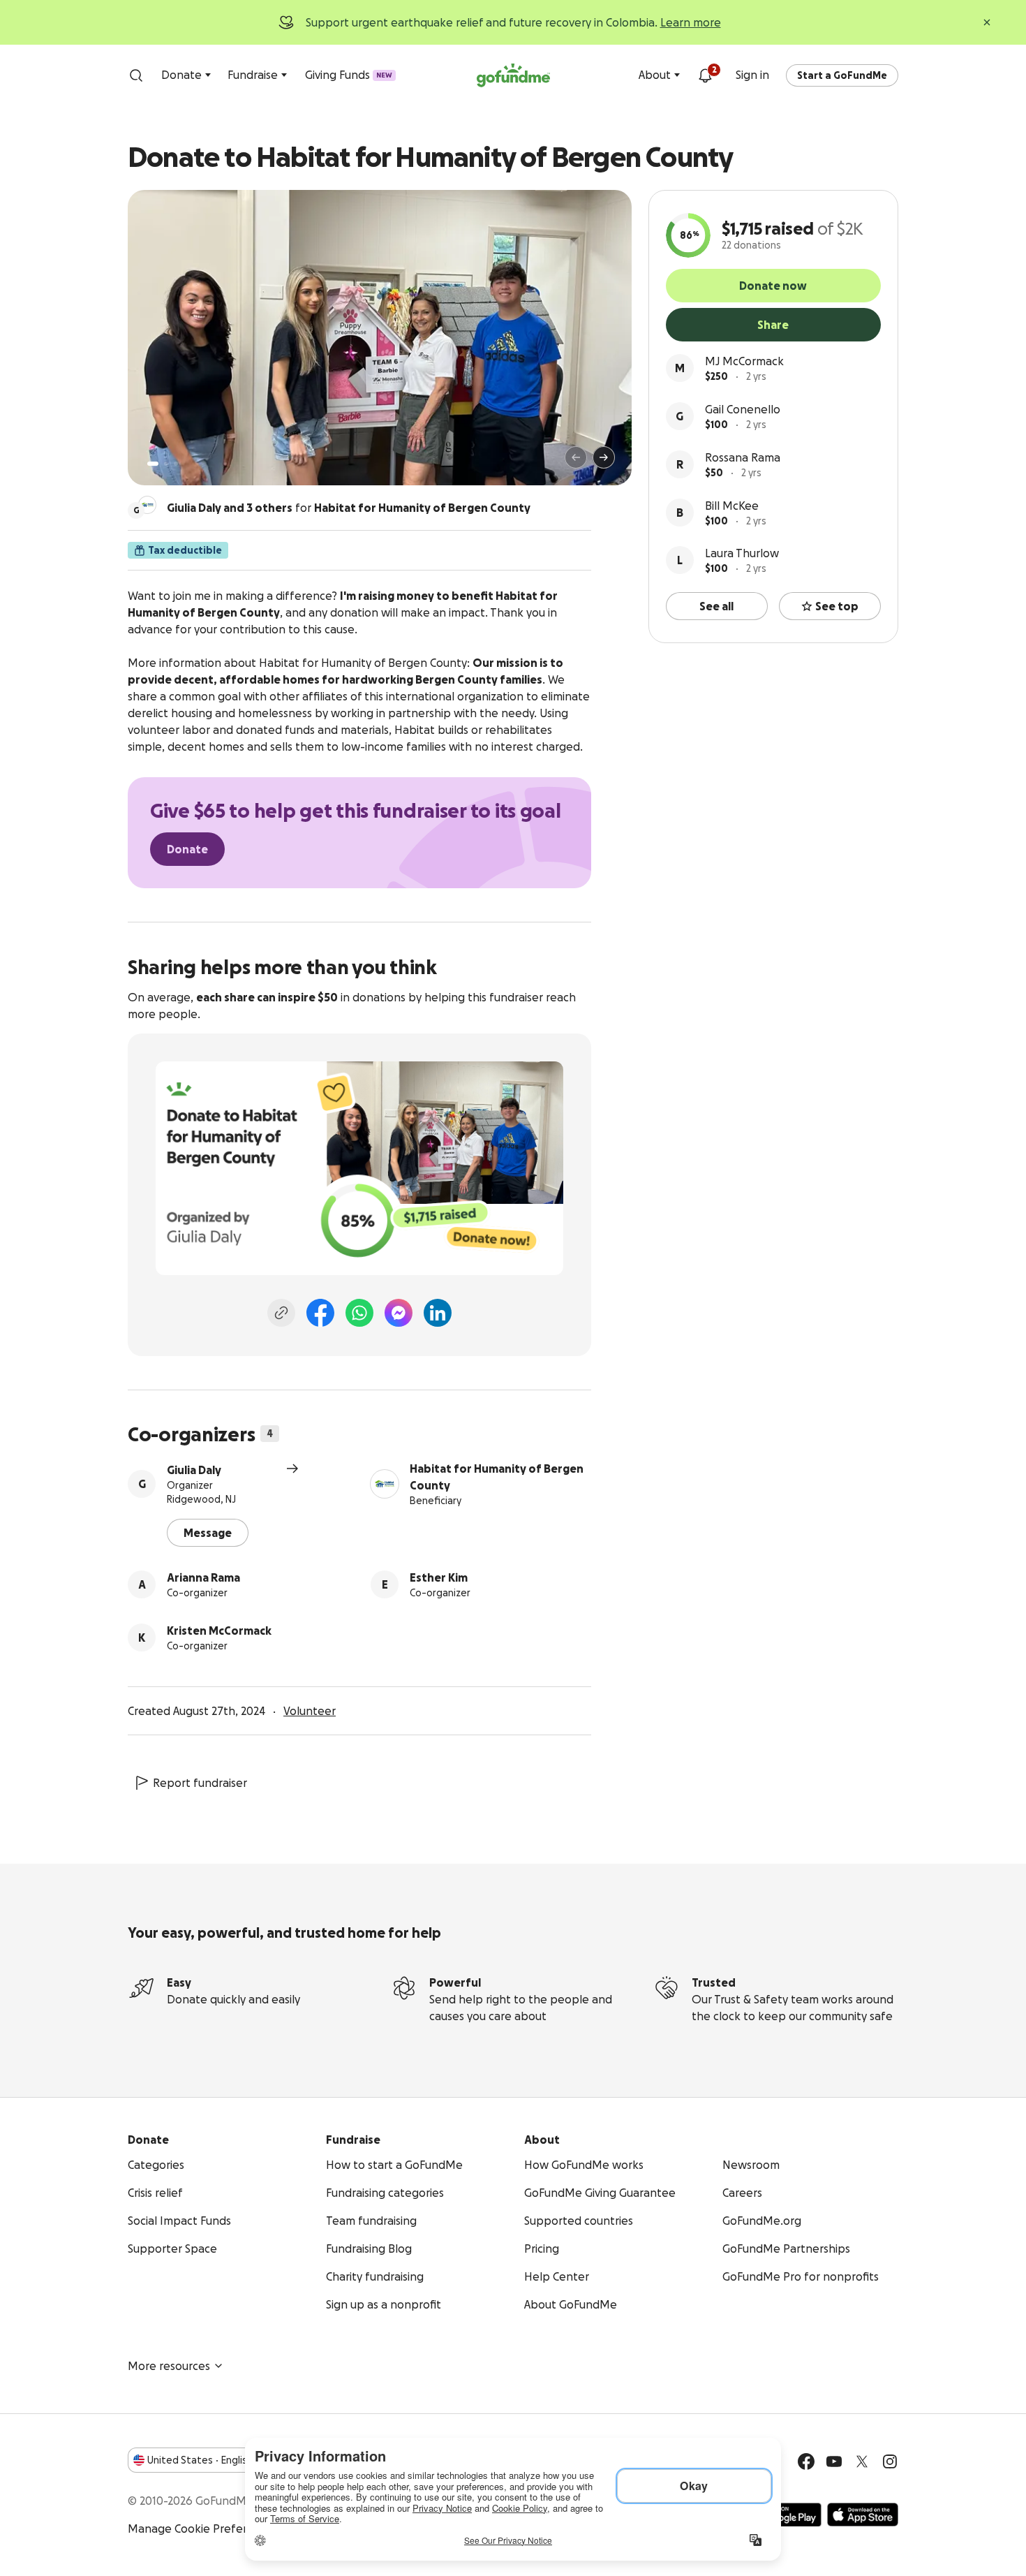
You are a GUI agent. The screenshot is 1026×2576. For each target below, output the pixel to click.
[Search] (136, 75)
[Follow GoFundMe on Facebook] (806, 2461)
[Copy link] (281, 1313)
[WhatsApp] (359, 1313)
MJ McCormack (744, 361)
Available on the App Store (863, 2515)
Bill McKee (732, 506)
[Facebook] (320, 1313)
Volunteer (310, 1711)
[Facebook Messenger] (399, 1313)
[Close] (987, 22)
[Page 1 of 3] (153, 464)
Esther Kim (439, 1577)
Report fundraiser (200, 1783)
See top (837, 606)
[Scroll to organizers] (147, 505)
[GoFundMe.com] (513, 75)
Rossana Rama (743, 457)
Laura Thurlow (742, 553)
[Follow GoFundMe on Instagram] (890, 2461)
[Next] (604, 457)
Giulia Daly (194, 1470)
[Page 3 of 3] (176, 464)
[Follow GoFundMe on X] (862, 2461)
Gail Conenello (743, 409)
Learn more (691, 22)
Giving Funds (349, 75)
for (349, 508)
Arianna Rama (203, 1577)
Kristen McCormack (219, 1631)
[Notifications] (705, 75)
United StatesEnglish (200, 2460)
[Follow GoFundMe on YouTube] (834, 2461)
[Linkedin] (438, 1313)
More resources (169, 2366)
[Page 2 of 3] (166, 464)
